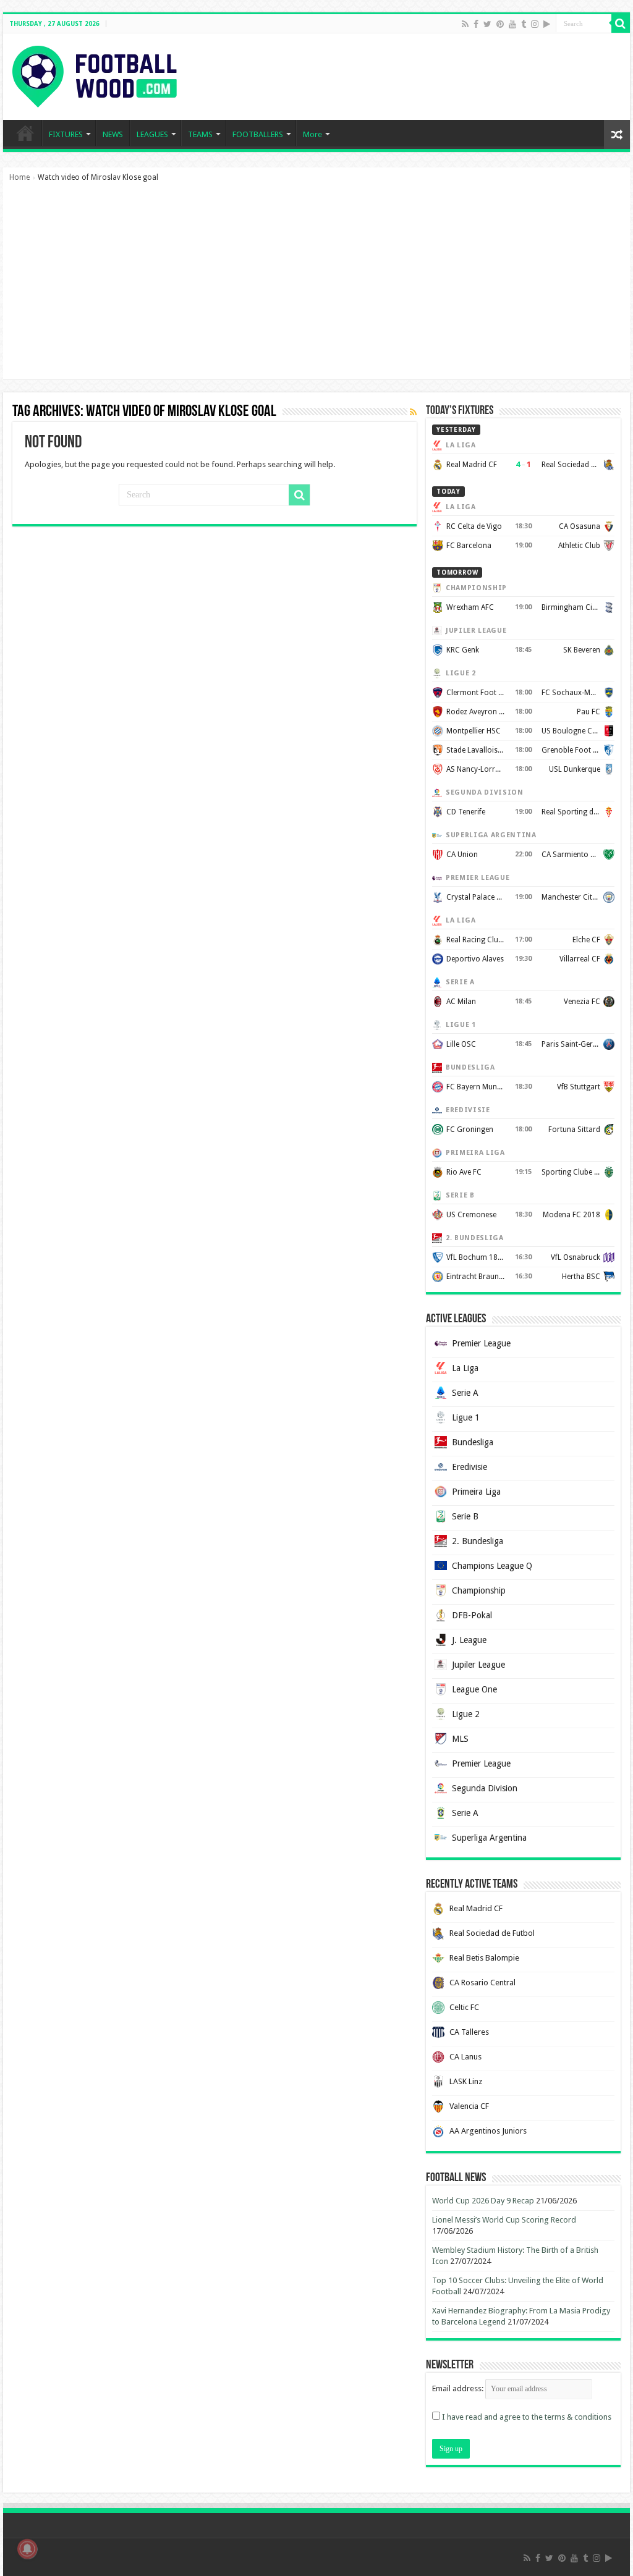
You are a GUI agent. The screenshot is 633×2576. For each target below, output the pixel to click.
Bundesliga (473, 1442)
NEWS (113, 134)
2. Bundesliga (478, 1541)
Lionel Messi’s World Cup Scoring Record (504, 2220)
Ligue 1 (466, 1417)
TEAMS (200, 134)
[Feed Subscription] (413, 412)
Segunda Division (485, 1788)
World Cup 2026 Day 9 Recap (483, 2201)
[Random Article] (617, 134)
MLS (460, 1739)
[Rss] (465, 24)
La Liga (465, 1368)
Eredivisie (469, 1467)
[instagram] (535, 24)
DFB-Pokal (472, 1615)
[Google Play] (547, 24)
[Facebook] (476, 24)
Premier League (481, 1343)
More (312, 134)
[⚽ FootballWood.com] (95, 74)
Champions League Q (492, 1566)
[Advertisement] (316, 287)
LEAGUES (152, 134)
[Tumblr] (524, 24)
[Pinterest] (500, 24)
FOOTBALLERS (258, 134)
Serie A (465, 1393)
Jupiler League (478, 1665)
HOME (25, 133)
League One (474, 1689)
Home (19, 177)
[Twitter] (487, 24)
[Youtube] (512, 24)
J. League (469, 1640)
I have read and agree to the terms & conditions (527, 2417)
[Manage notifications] (27, 2549)
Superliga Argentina (489, 1838)
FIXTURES (66, 134)
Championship (479, 1590)
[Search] (621, 23)
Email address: (459, 2388)
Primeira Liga (476, 1492)
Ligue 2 (466, 1714)
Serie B (465, 1516)
